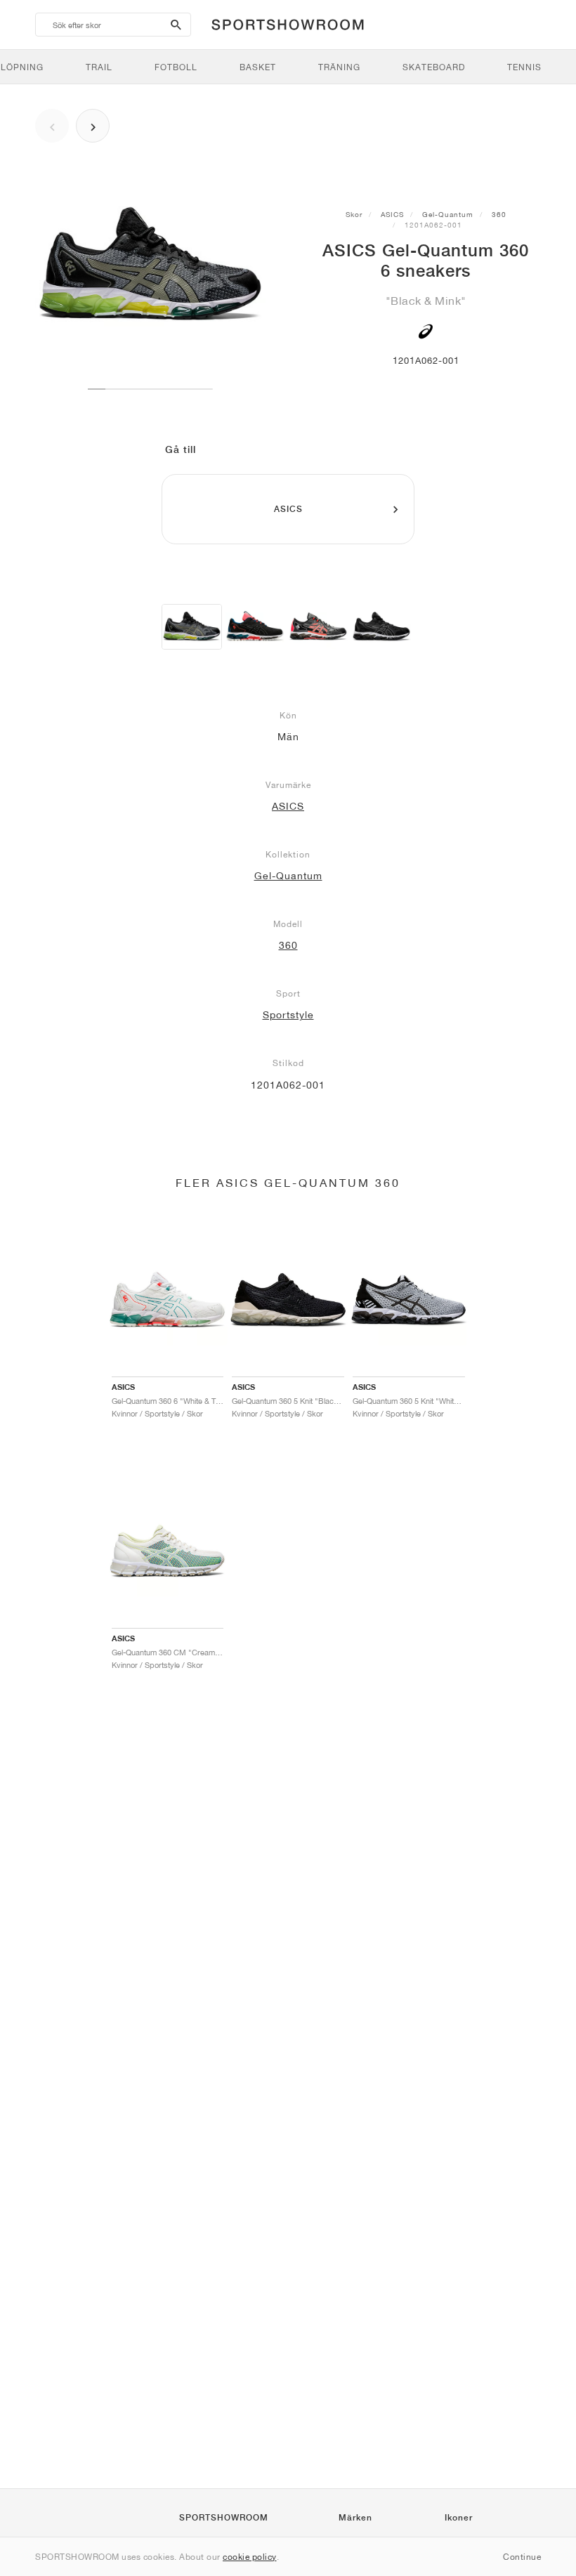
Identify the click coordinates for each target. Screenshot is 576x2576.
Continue (522, 2557)
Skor (354, 214)
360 (499, 214)
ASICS (392, 214)
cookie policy (250, 2557)
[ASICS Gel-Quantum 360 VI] (381, 627)
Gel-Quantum (448, 214)
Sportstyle (288, 1015)
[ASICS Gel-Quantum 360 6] (192, 627)
